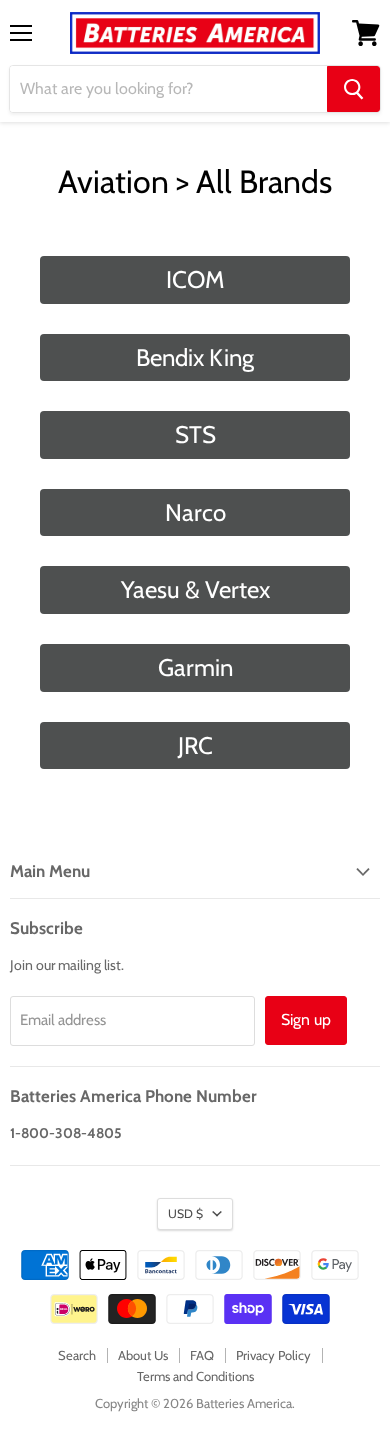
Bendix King (195, 357)
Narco (195, 512)
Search (77, 1355)
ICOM (195, 279)
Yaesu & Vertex (195, 589)
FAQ (202, 1355)
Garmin (195, 667)
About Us (143, 1355)
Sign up (306, 1019)
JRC (195, 745)
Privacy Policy (273, 1355)
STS (195, 434)
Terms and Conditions (195, 1376)
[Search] (353, 89)
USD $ (185, 1213)
